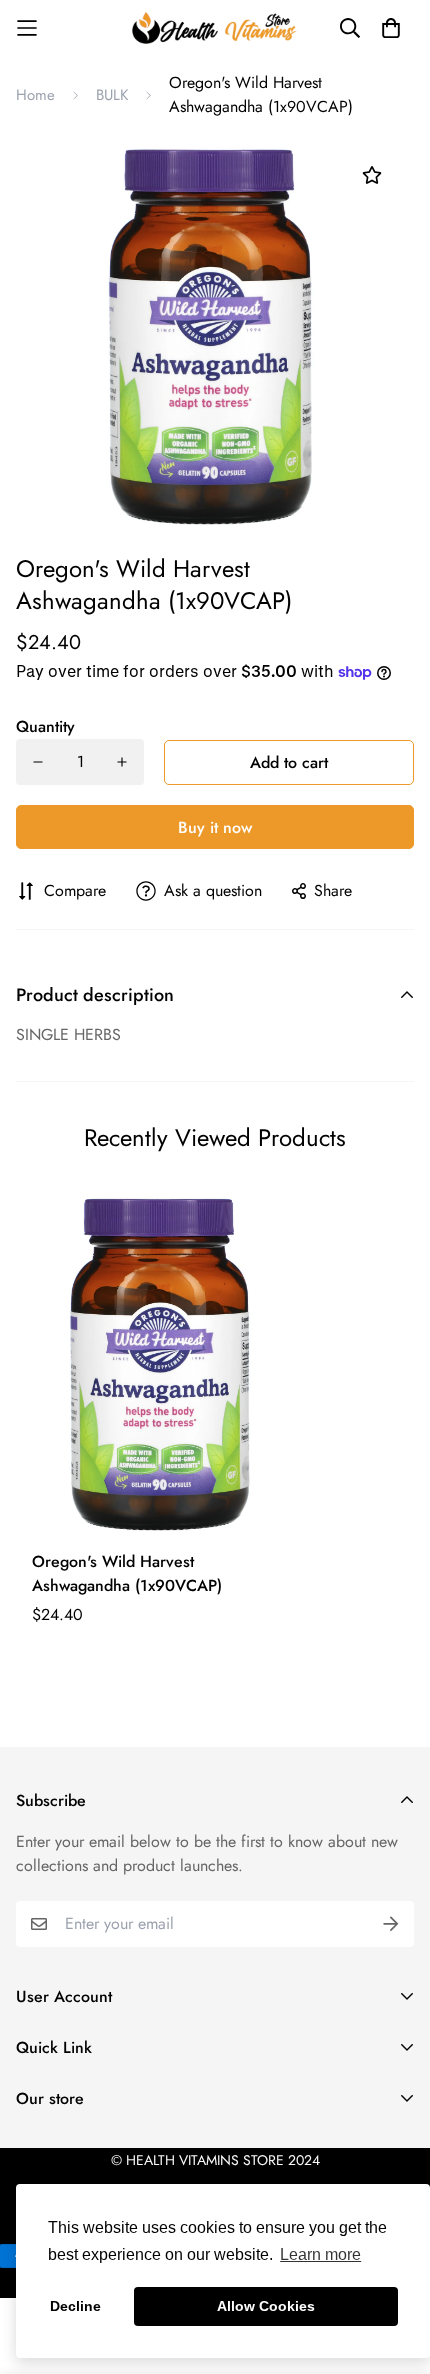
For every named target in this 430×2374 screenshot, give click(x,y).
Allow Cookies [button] (266, 2306)
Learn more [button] (320, 2254)
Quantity (45, 726)
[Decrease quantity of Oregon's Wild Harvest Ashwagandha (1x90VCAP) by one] (38, 762)
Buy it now (215, 827)
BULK (112, 95)
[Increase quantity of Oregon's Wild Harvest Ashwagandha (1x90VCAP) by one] (122, 762)
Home (35, 95)
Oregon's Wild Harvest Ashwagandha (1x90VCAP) (127, 1573)
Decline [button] (75, 2306)
